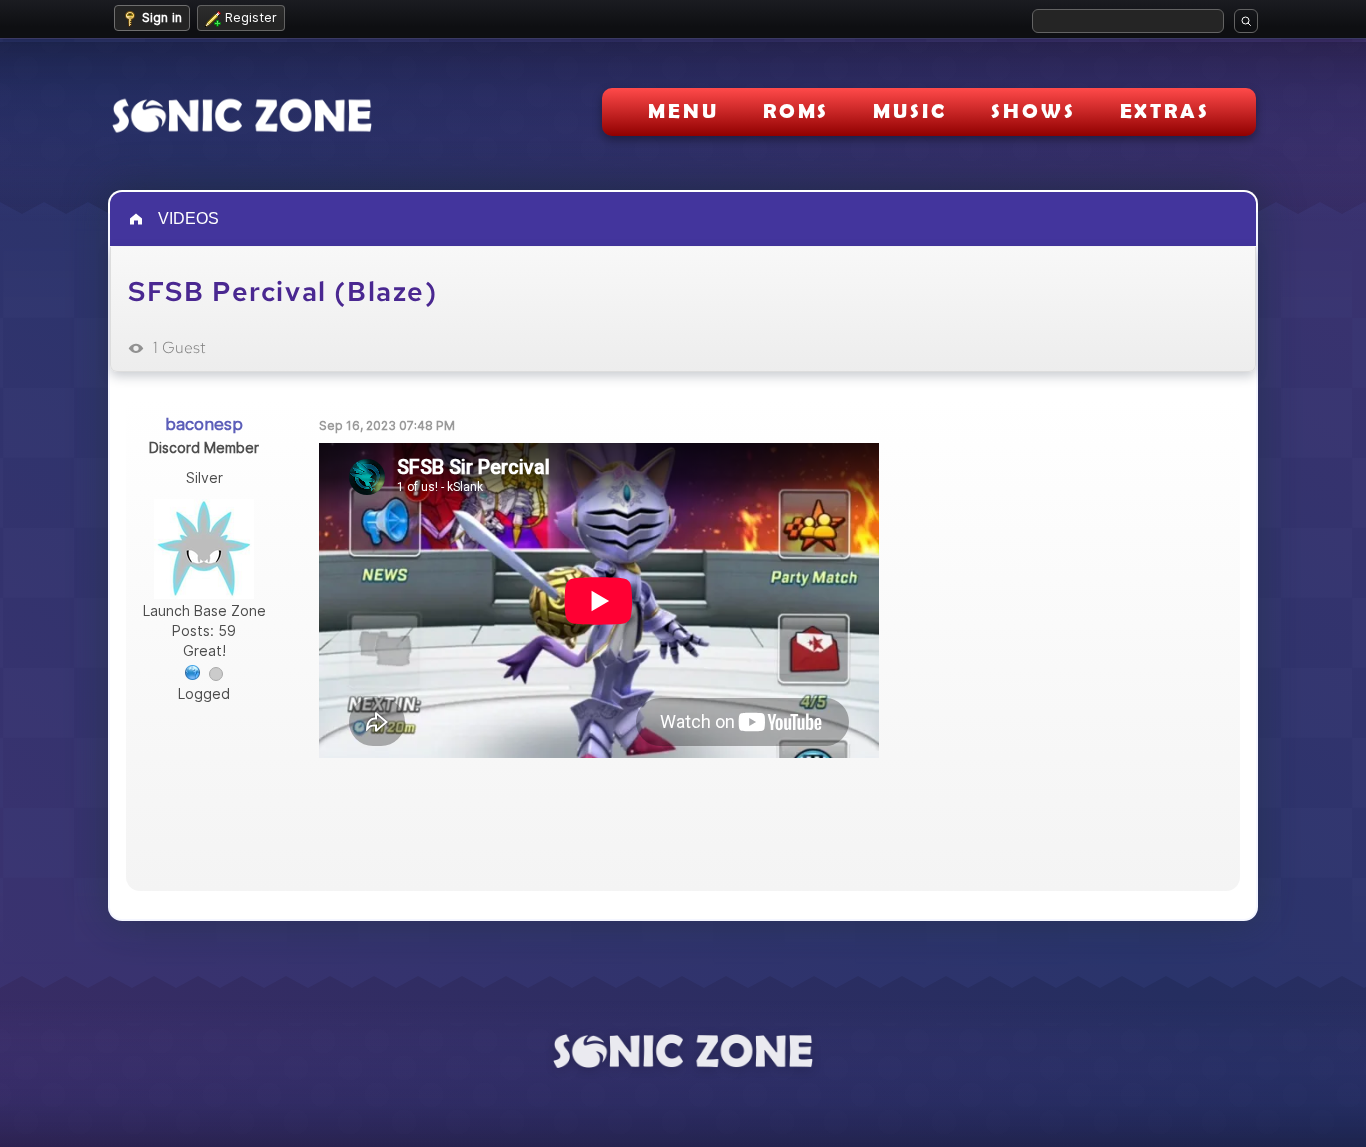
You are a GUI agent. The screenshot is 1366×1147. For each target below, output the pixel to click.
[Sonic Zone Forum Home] (683, 1051)
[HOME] (138, 219)
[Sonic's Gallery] (193, 670)
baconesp (204, 424)
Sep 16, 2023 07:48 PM (387, 425)
